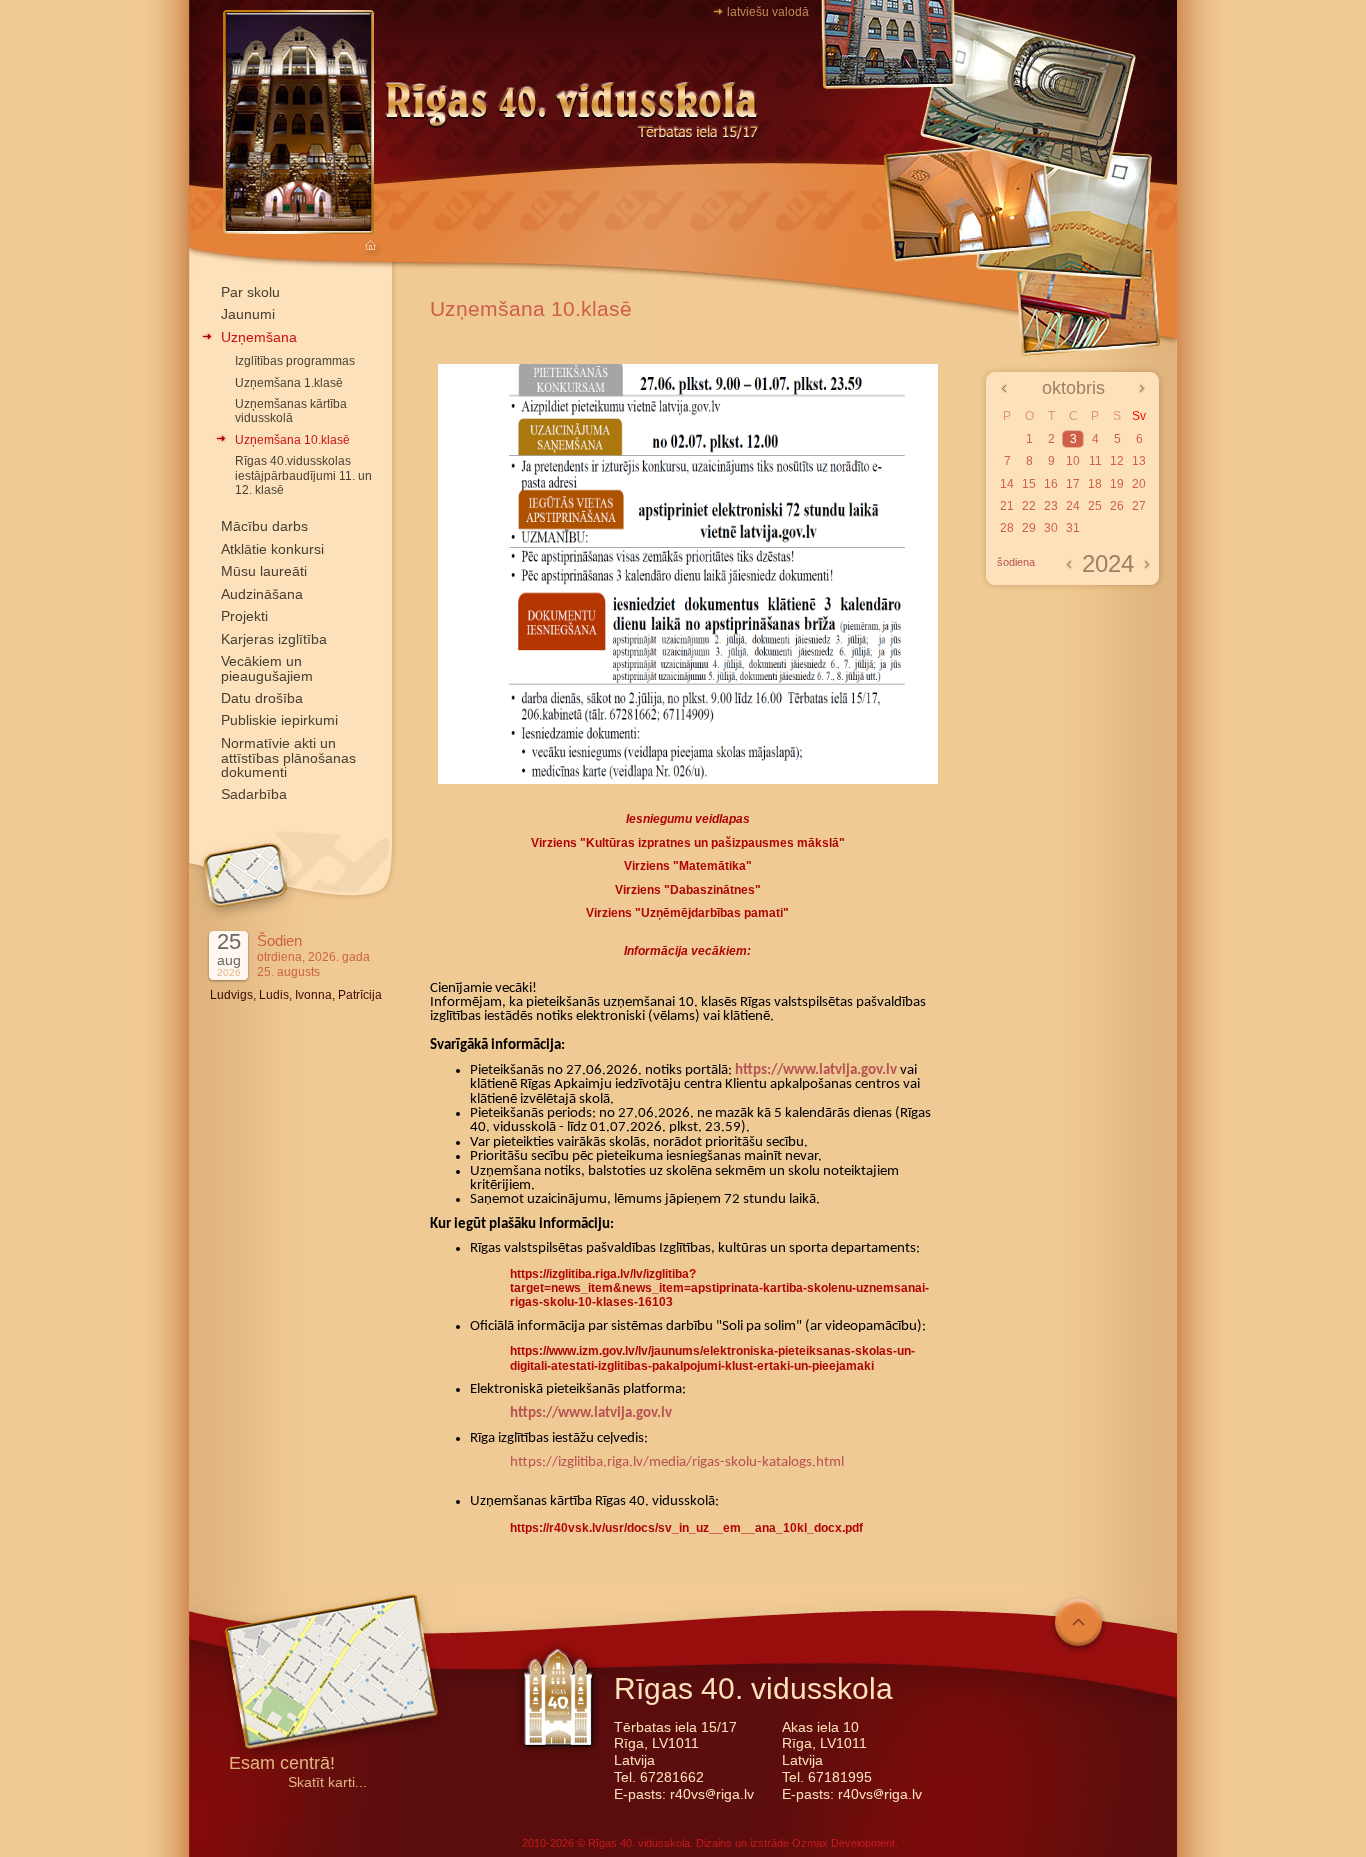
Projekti (244, 616)
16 (1051, 484)
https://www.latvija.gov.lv (816, 1070)
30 (1051, 528)
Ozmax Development (843, 1843)
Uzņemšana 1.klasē (289, 383)
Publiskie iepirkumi (279, 720)
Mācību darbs (264, 526)
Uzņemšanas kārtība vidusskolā (291, 411)
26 (1117, 506)
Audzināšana (262, 594)
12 (1117, 461)
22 (1029, 506)
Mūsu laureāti (264, 571)
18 (1095, 484)
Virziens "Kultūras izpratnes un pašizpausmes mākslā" (688, 843)
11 (1095, 461)
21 (1007, 506)
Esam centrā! (282, 1764)
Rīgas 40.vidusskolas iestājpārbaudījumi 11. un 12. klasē (303, 475)
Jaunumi (248, 314)
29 (1029, 528)
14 (1007, 484)
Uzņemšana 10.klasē (292, 440)
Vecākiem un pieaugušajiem (267, 668)
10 (1073, 461)
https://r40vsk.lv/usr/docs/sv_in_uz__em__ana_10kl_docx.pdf (686, 1528)
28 (1007, 528)
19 (1117, 484)
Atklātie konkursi (272, 549)
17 (1073, 484)
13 (1139, 461)
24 (1073, 506)
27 (1139, 506)
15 (1029, 484)
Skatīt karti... (327, 1782)
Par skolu (250, 292)
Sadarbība (254, 794)
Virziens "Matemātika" (688, 866)
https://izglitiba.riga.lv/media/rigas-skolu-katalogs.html (677, 1462)
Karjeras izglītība (274, 639)
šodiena (1016, 562)
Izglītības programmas (295, 361)
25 (1095, 506)
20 (1139, 484)
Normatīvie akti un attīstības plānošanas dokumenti (288, 758)
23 (1051, 506)
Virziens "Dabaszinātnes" (688, 890)
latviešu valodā (768, 12)
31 (1073, 528)
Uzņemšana (259, 337)
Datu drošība (262, 698)
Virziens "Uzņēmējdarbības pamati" (687, 913)
